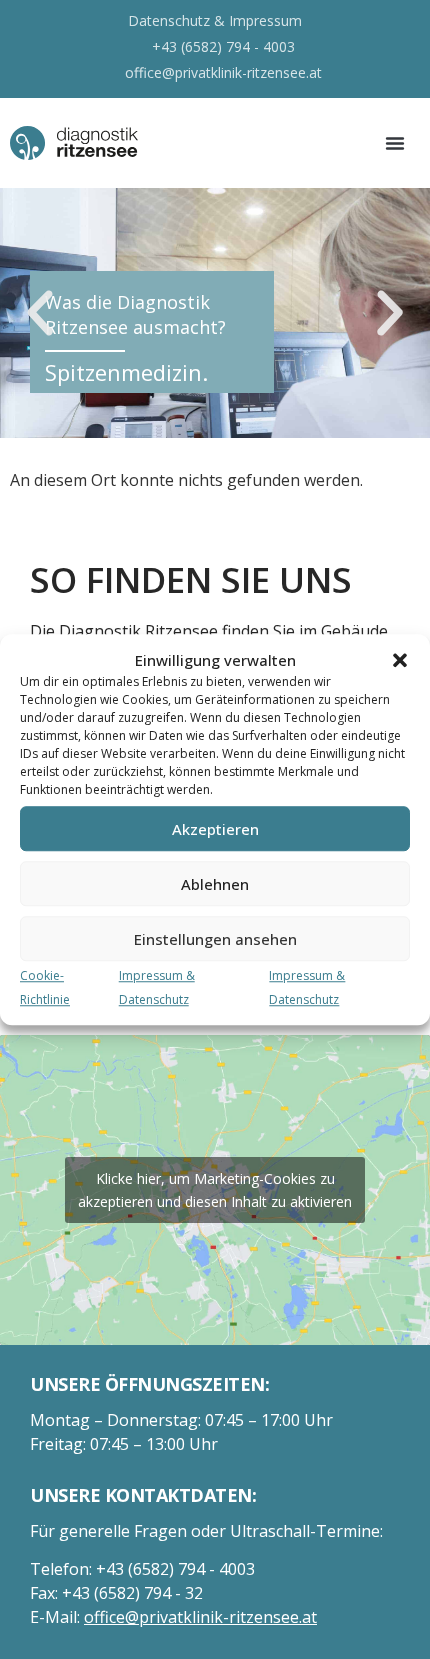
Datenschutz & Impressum (215, 20)
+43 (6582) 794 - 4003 (223, 46)
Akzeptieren (215, 829)
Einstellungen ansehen (215, 939)
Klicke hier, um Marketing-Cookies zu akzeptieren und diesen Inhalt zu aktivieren (215, 1190)
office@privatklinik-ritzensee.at (223, 72)
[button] (400, 660)
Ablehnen (215, 884)
